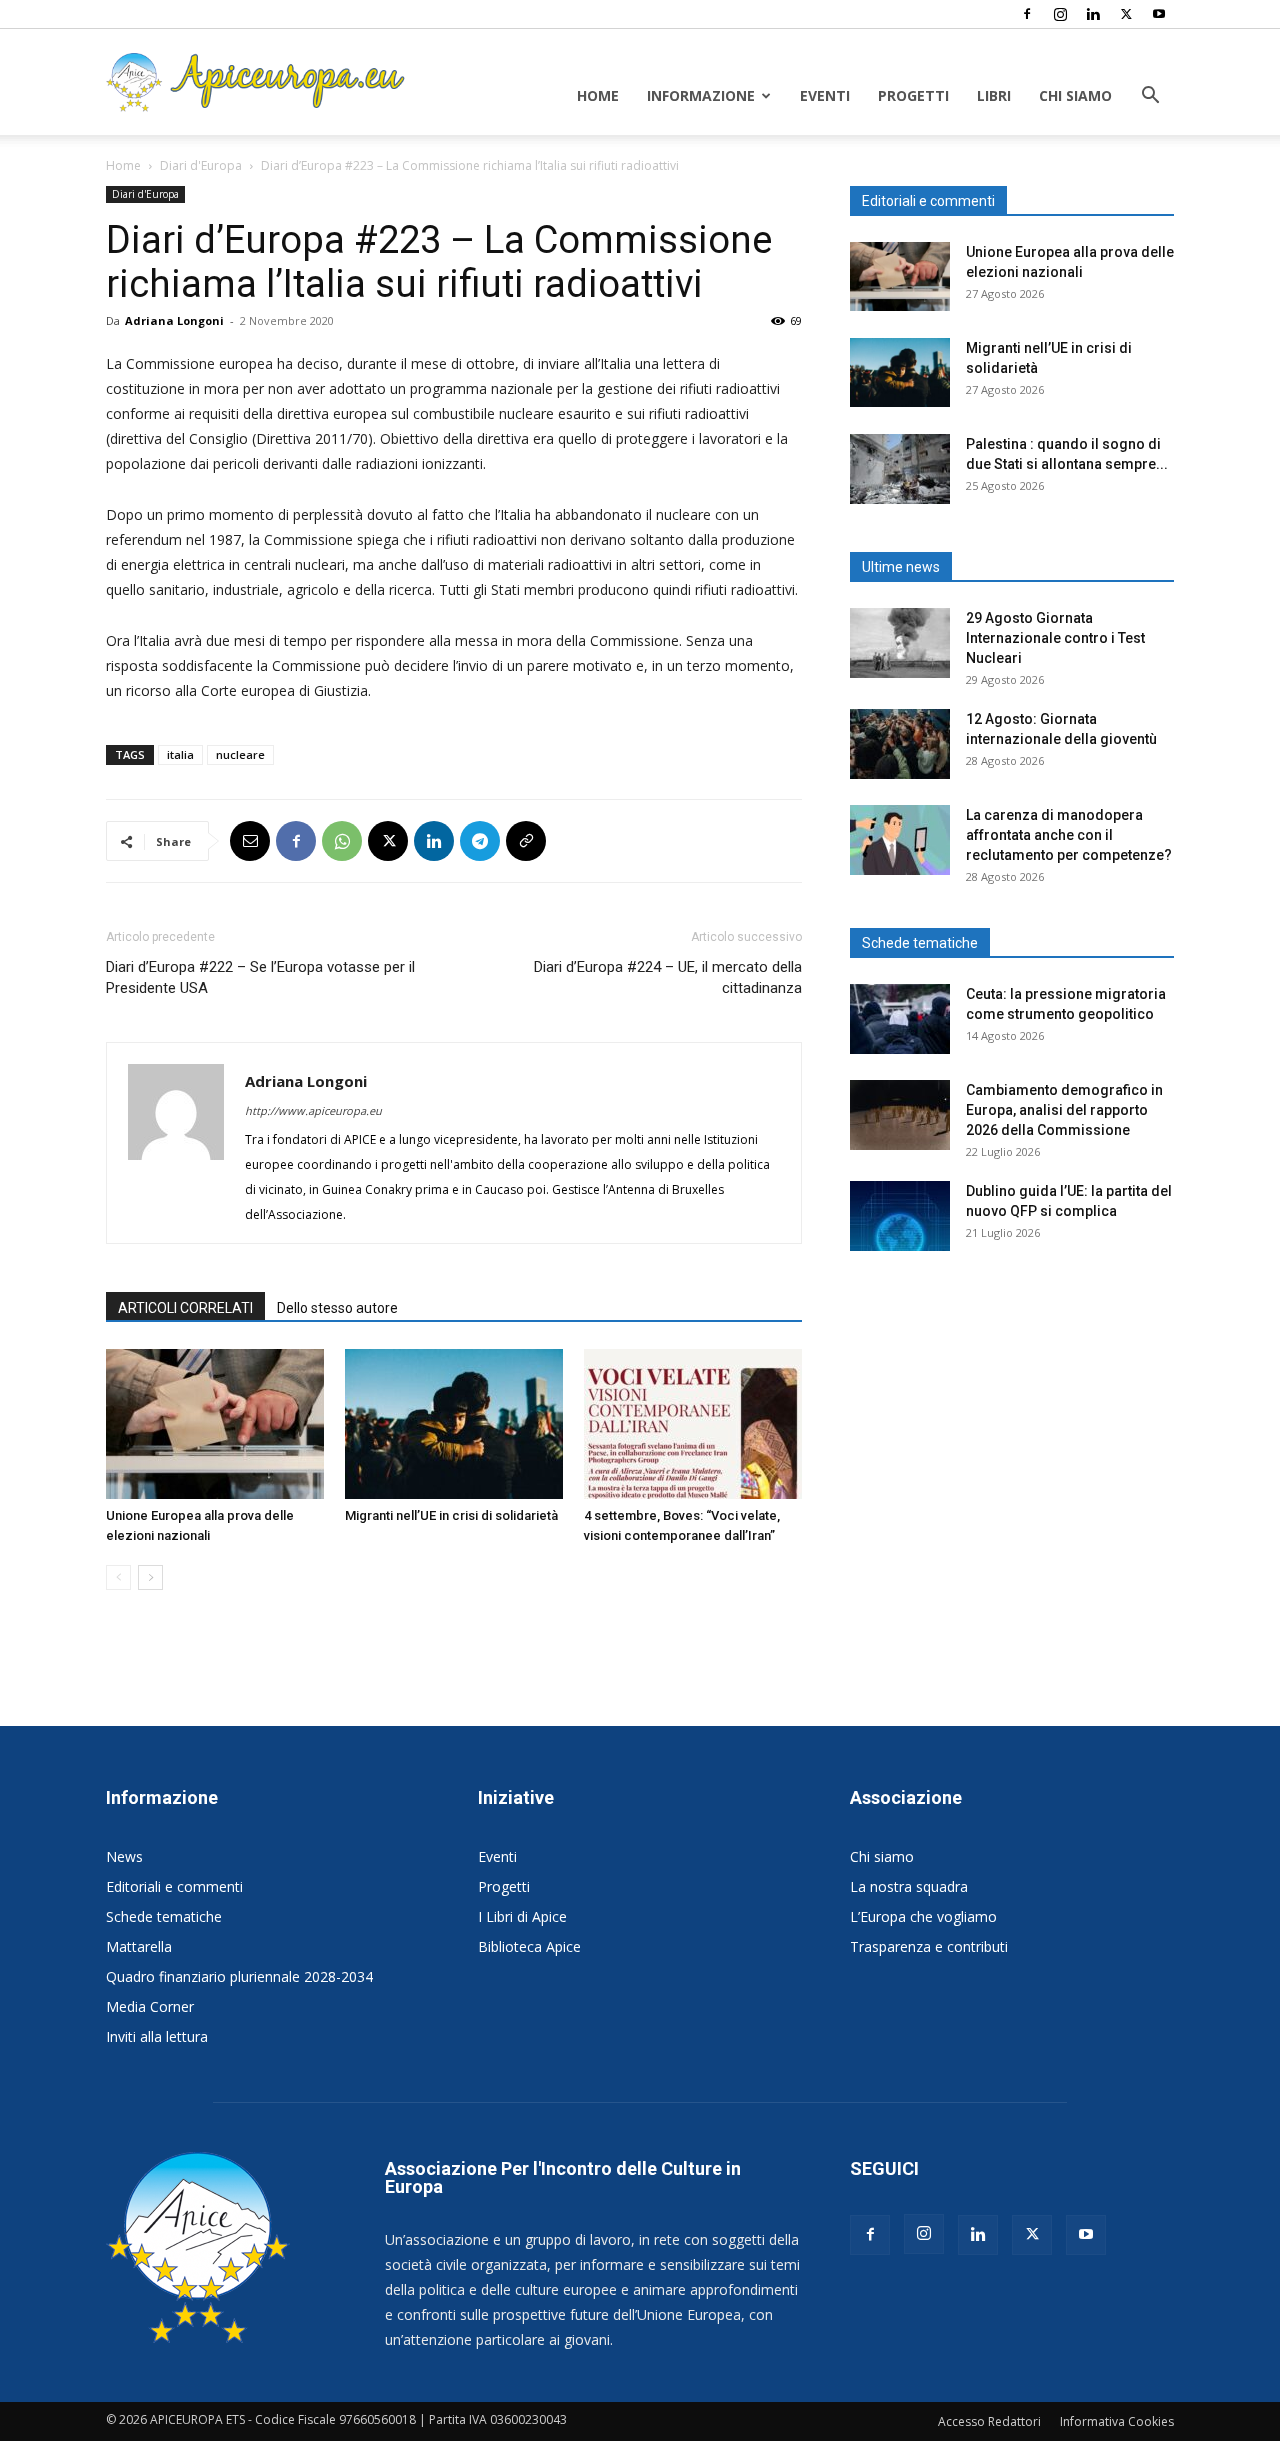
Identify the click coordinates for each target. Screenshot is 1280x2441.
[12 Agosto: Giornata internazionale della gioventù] (900, 744)
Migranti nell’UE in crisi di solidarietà (451, 1515)
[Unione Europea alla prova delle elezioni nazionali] (215, 1424)
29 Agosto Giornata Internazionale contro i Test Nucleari (1055, 638)
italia (180, 754)
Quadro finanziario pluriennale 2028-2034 (239, 1976)
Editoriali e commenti (174, 1886)
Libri (994, 95)
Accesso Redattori (989, 2421)
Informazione (701, 95)
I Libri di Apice (522, 1916)
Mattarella (139, 1946)
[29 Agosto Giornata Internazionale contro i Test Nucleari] (900, 643)
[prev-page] (118, 1577)
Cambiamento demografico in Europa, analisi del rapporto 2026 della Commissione (1064, 1110)
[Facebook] (1027, 14)
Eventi (825, 95)
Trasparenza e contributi (929, 1946)
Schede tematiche (164, 1916)
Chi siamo (1075, 95)
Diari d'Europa (201, 165)
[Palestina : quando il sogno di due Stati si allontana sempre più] (900, 469)
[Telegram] (480, 841)
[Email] (250, 841)
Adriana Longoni (174, 320)
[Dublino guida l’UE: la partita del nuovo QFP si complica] (900, 1216)
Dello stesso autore (337, 1308)
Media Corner (150, 2006)
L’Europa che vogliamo (923, 1916)
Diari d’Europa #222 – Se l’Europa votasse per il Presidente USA (260, 977)
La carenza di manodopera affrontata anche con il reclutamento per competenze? (1069, 835)
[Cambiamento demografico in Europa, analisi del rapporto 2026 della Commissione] (900, 1115)
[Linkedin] (1093, 14)
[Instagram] (1060, 14)
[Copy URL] (526, 841)
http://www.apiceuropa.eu (313, 1110)
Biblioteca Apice (529, 1946)
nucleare (240, 754)
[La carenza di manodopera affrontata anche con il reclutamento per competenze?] (900, 840)
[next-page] (150, 1577)
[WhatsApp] (342, 841)
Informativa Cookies (1117, 2421)
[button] (1150, 97)
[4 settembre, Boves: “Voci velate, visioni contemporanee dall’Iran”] (693, 1424)
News (124, 1856)
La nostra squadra (909, 1886)
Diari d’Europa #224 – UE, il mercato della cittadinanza (668, 977)
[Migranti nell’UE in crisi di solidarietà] (454, 1424)
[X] (1126, 14)
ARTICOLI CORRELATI (185, 1308)
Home (598, 95)
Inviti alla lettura (157, 2036)
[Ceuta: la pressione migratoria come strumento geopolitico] (900, 1019)
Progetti (913, 95)
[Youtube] (1159, 14)
